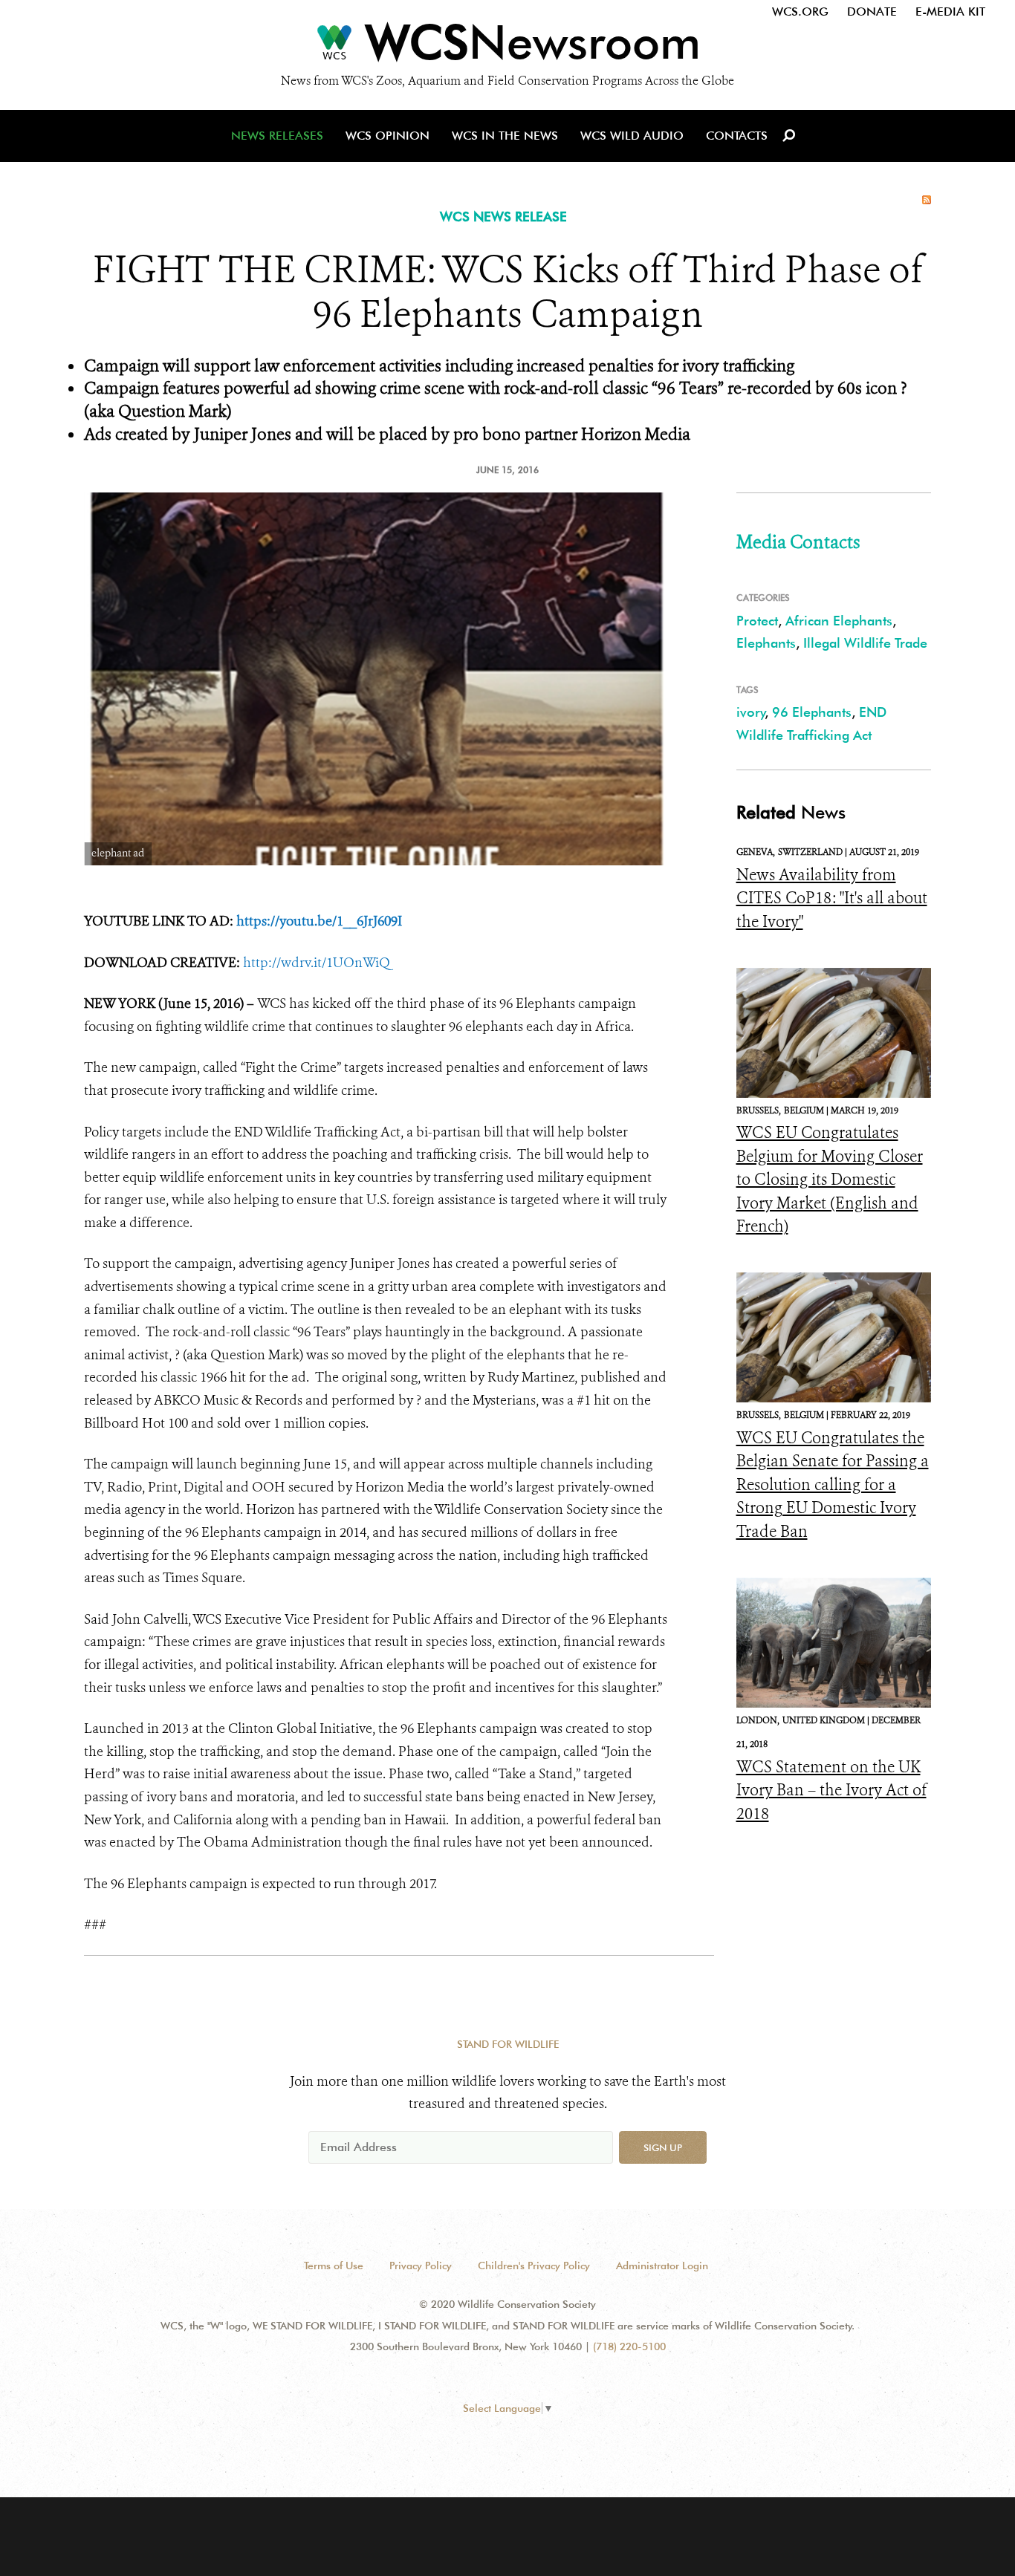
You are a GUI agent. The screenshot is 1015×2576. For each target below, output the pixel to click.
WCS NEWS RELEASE (503, 217)
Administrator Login (662, 2266)
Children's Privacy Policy (534, 2266)
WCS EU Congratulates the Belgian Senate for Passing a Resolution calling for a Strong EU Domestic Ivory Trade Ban (833, 1485)
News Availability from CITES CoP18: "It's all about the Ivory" (832, 898)
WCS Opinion (387, 136)
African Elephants (839, 621)
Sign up (663, 2147)
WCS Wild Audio (632, 136)
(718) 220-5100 (629, 2346)
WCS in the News (505, 136)
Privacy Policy (421, 2266)
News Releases (277, 136)
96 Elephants (812, 712)
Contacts (737, 136)
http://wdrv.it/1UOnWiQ (317, 963)
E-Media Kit (950, 12)
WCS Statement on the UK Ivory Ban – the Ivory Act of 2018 (831, 1790)
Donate (872, 12)
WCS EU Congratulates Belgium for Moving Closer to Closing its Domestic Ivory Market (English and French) (830, 1180)
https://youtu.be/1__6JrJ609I (319, 921)
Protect (757, 621)
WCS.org (800, 12)
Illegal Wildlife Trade (865, 643)
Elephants (766, 643)
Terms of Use (334, 2266)
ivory (751, 712)
